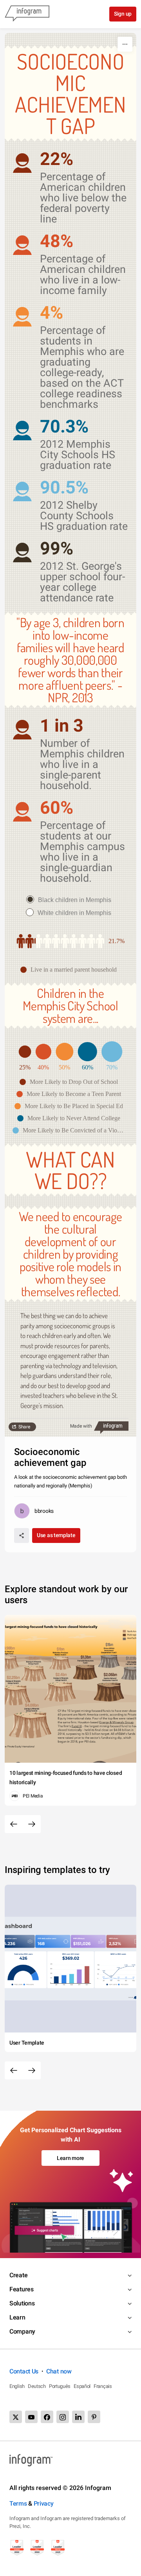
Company (22, 2331)
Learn (17, 2317)
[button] (70, 970)
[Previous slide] (14, 1824)
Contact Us (24, 2371)
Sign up (123, 14)
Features (22, 2289)
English (17, 2386)
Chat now (59, 2371)
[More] (125, 44)
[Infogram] (27, 14)
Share (24, 1427)
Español (82, 2386)
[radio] (71, 900)
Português (60, 2386)
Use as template (56, 1535)
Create (18, 2275)
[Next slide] (32, 1824)
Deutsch (37, 2386)
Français (103, 2386)
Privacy (44, 2503)
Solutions (22, 2303)
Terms (18, 2503)
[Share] (22, 1536)
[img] (26, 941)
